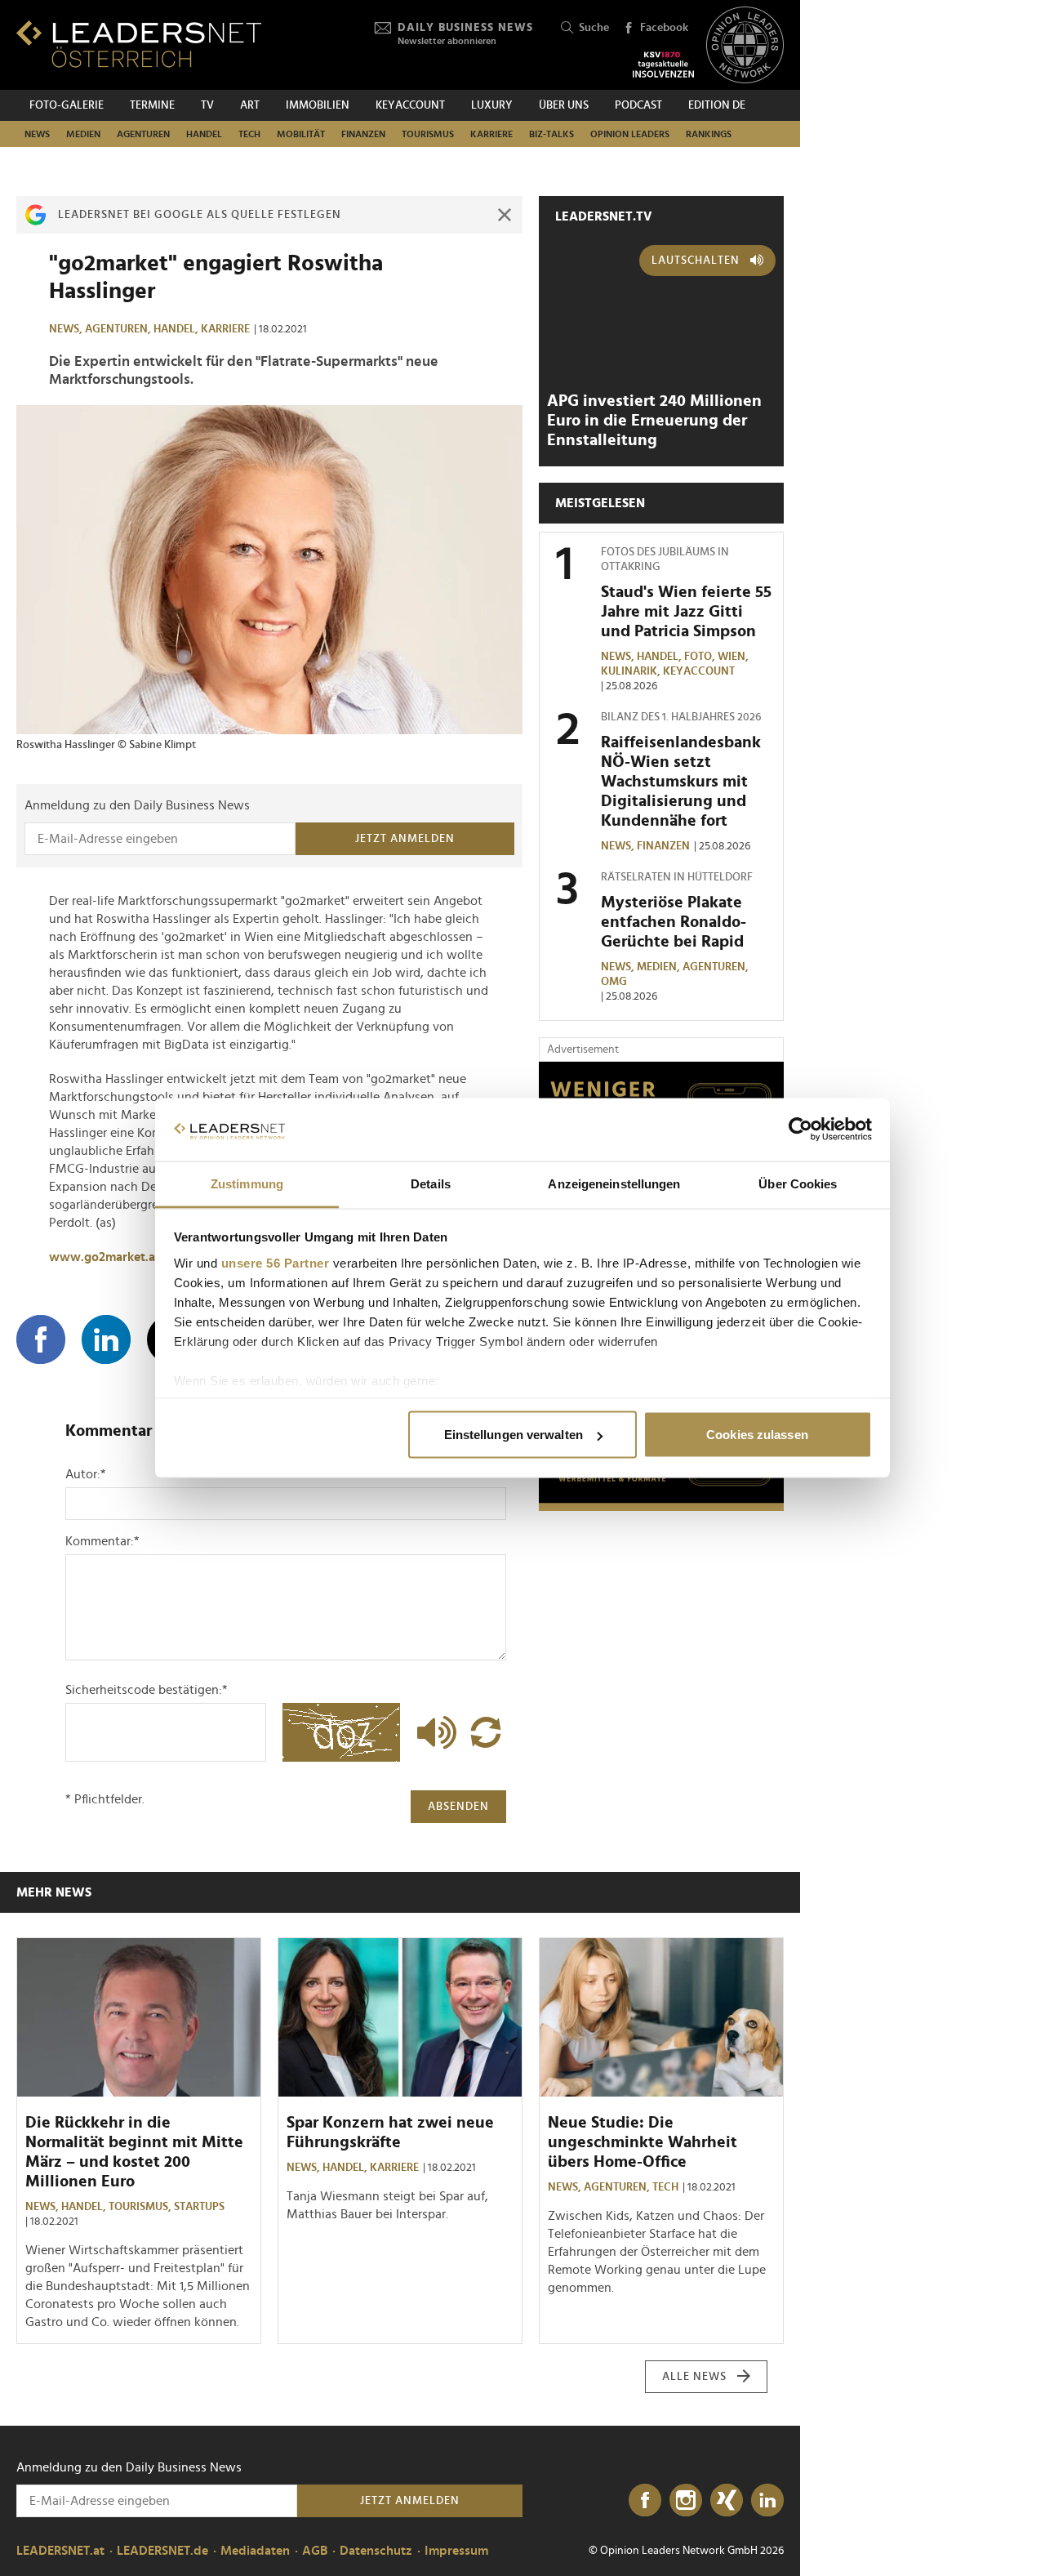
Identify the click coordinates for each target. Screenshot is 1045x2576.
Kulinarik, (632, 671)
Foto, (701, 657)
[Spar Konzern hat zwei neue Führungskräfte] (400, 2017)
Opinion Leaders (630, 134)
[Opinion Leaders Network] (745, 45)
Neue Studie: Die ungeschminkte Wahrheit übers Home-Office (643, 2142)
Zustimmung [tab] (247, 1183)
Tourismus (428, 134)
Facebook (664, 28)
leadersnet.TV (604, 216)
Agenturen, (119, 329)
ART (250, 105)
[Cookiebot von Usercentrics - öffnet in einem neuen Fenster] (800, 1130)
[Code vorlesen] (433, 1732)
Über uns (564, 105)
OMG (614, 982)
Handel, (177, 329)
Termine (152, 105)
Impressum (456, 2551)
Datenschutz (376, 2551)
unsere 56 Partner (276, 1262)
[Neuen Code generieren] (486, 1732)
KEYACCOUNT (410, 105)
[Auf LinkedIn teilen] (106, 1339)
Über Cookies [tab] (798, 1183)
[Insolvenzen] (663, 65)
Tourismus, (141, 2207)
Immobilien (318, 105)
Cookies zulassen (757, 1435)
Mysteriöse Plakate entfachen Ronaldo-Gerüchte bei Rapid (674, 922)
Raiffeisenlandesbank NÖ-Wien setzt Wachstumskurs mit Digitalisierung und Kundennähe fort (681, 782)
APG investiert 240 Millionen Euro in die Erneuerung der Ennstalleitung (654, 421)
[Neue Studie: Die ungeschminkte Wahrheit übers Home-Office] (661, 2017)
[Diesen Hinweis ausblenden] (505, 215)
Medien (83, 134)
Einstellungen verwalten (514, 1435)
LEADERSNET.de (162, 2551)
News (37, 134)
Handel (204, 134)
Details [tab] (431, 1183)
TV (207, 105)
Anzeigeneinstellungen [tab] (614, 1183)
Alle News (694, 2377)
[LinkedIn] (767, 2501)
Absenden (458, 1807)
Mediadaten (255, 2551)
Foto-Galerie (67, 105)
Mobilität (301, 134)
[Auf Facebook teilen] (41, 1339)
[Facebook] (645, 2501)
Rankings (709, 134)
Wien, (734, 657)
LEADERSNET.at (60, 2551)
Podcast (638, 105)
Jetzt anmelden (405, 839)
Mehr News (54, 1892)
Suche (594, 28)
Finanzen (363, 134)
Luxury (492, 105)
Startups (199, 2207)
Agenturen (143, 134)
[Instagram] (686, 2501)
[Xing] (727, 2501)
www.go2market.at (104, 1257)
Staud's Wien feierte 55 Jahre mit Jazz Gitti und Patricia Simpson (686, 612)
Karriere (491, 134)
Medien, (660, 967)
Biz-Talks (551, 134)
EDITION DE (717, 105)
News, (67, 329)
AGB (315, 2551)
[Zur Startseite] (139, 44)
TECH (249, 134)
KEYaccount (699, 671)
